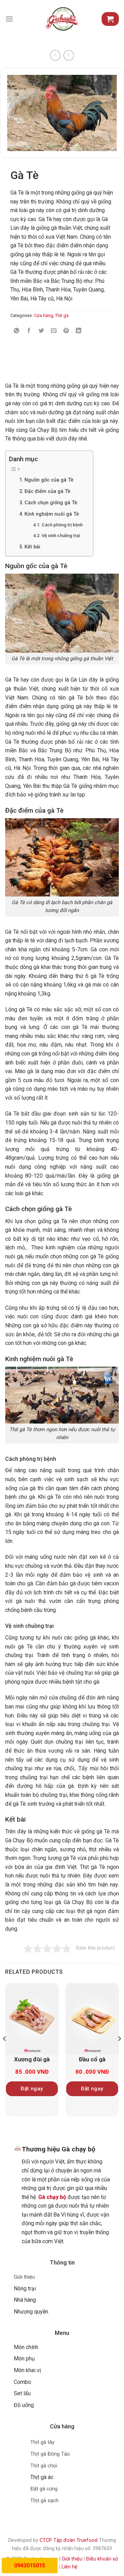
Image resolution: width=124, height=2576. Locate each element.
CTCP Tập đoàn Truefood (69, 2540)
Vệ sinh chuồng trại (61, 536)
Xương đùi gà (32, 2059)
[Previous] (5, 2053)
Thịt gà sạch (44, 2500)
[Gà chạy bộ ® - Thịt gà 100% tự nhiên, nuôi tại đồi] (62, 19)
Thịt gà (62, 315)
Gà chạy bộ (52, 2197)
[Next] (119, 2053)
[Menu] (9, 19)
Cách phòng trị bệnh (62, 525)
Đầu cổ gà (92, 2059)
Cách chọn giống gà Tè (51, 503)
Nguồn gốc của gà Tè (49, 480)
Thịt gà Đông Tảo (50, 2454)
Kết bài (32, 547)
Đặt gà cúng (44, 2489)
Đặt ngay (32, 2089)
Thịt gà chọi (44, 2466)
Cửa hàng (44, 315)
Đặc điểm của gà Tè (47, 491)
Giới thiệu (24, 2277)
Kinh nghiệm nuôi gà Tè (52, 514)
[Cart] (110, 19)
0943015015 (30, 2565)
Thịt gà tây (42, 2442)
